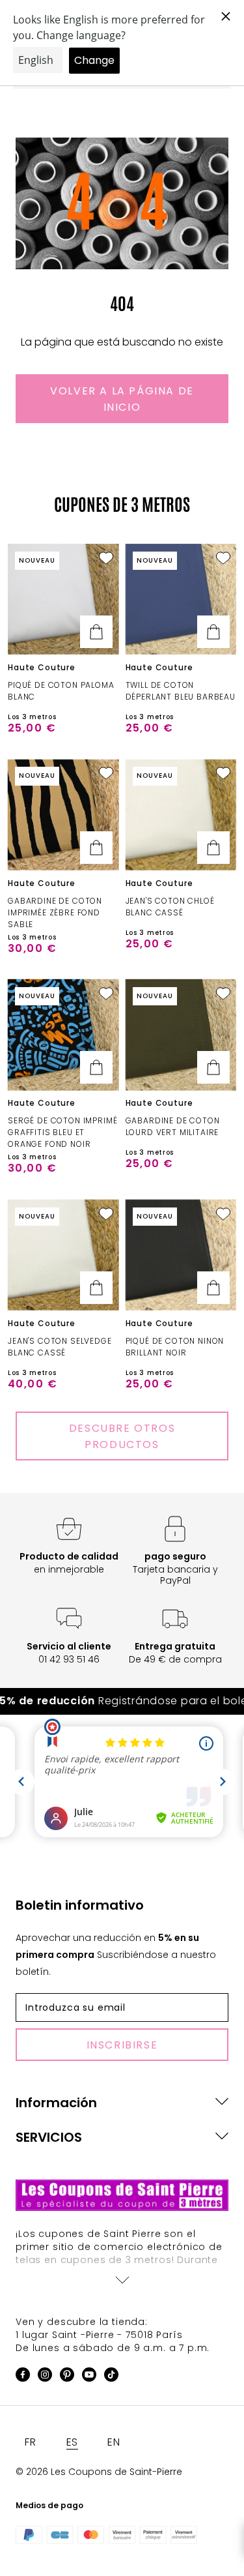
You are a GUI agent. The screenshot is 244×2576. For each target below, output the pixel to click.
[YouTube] (89, 2377)
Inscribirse (122, 2045)
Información (56, 2103)
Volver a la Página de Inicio (122, 399)
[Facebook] (23, 2377)
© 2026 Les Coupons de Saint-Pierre (99, 2472)
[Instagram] (45, 2377)
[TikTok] (111, 2377)
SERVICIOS (49, 2137)
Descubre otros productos (122, 1436)
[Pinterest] (67, 2377)
